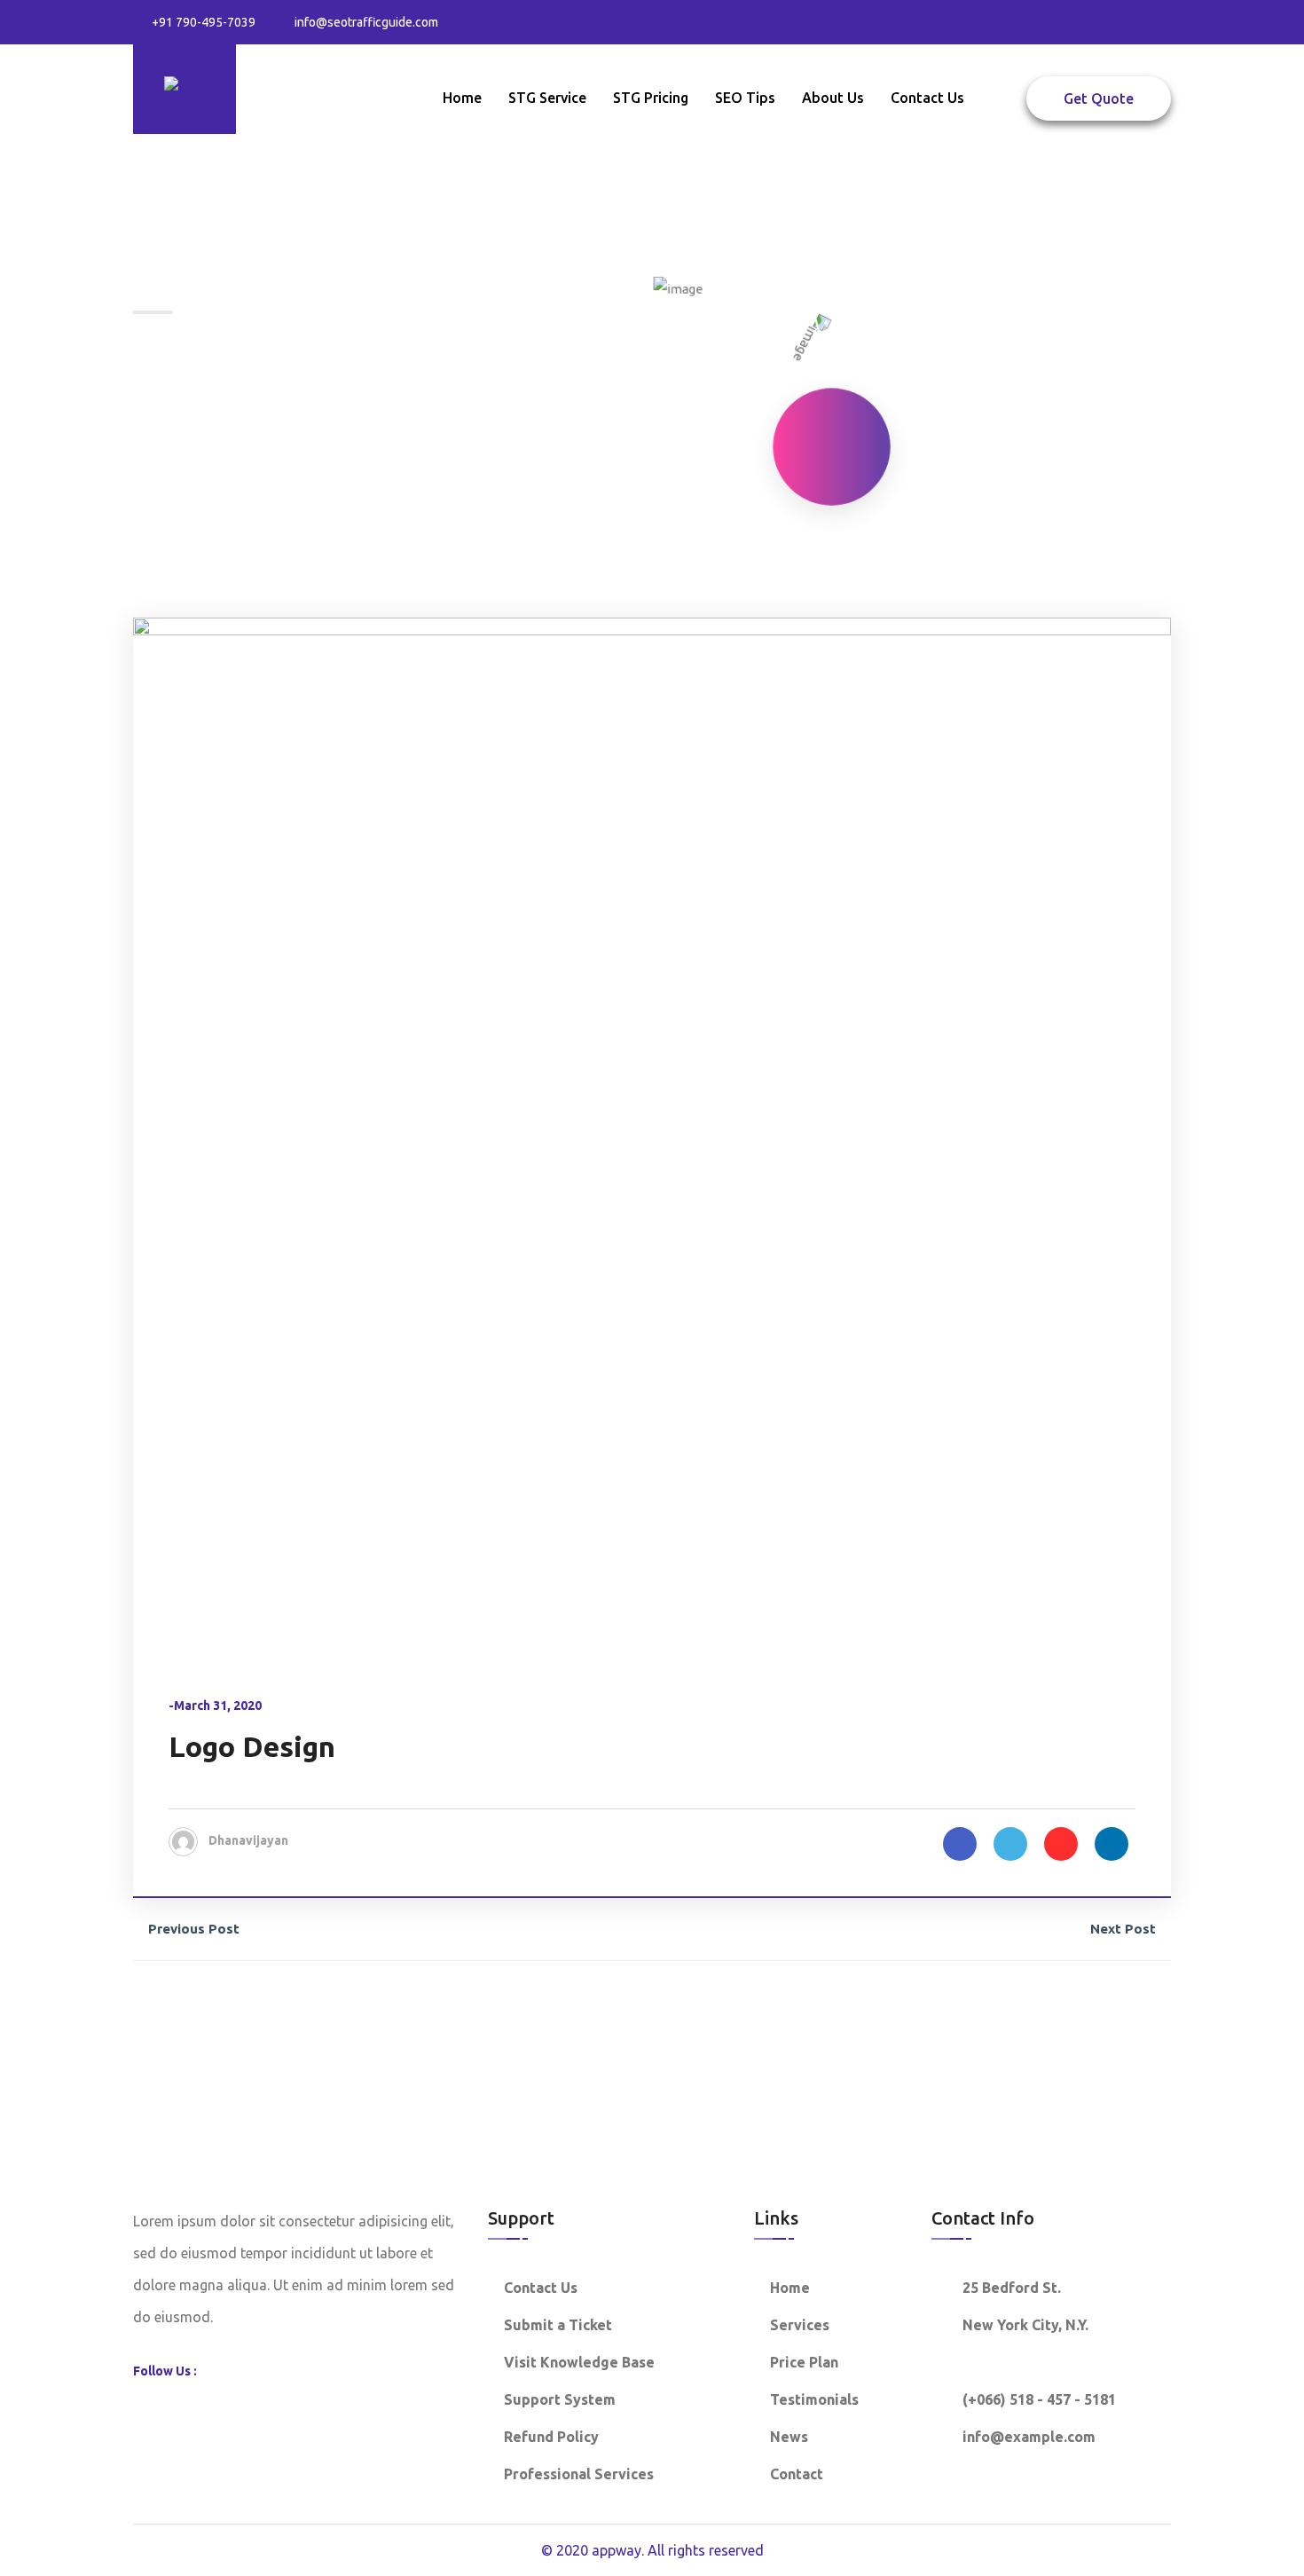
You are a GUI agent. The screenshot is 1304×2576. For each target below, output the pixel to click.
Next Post (1123, 1929)
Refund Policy (551, 2437)
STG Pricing (651, 98)
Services (800, 2325)
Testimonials (814, 2399)
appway (617, 2550)
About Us (833, 98)
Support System (560, 2399)
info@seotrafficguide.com (366, 22)
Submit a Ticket (558, 2325)
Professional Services (579, 2474)
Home (462, 98)
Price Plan (804, 2362)
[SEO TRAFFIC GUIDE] (185, 88)
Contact (797, 2474)
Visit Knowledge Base (579, 2362)
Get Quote (1099, 98)
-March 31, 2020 (215, 1706)
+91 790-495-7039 (204, 22)
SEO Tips (745, 98)
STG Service (547, 98)
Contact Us (927, 98)
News (789, 2437)
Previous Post (194, 1929)
